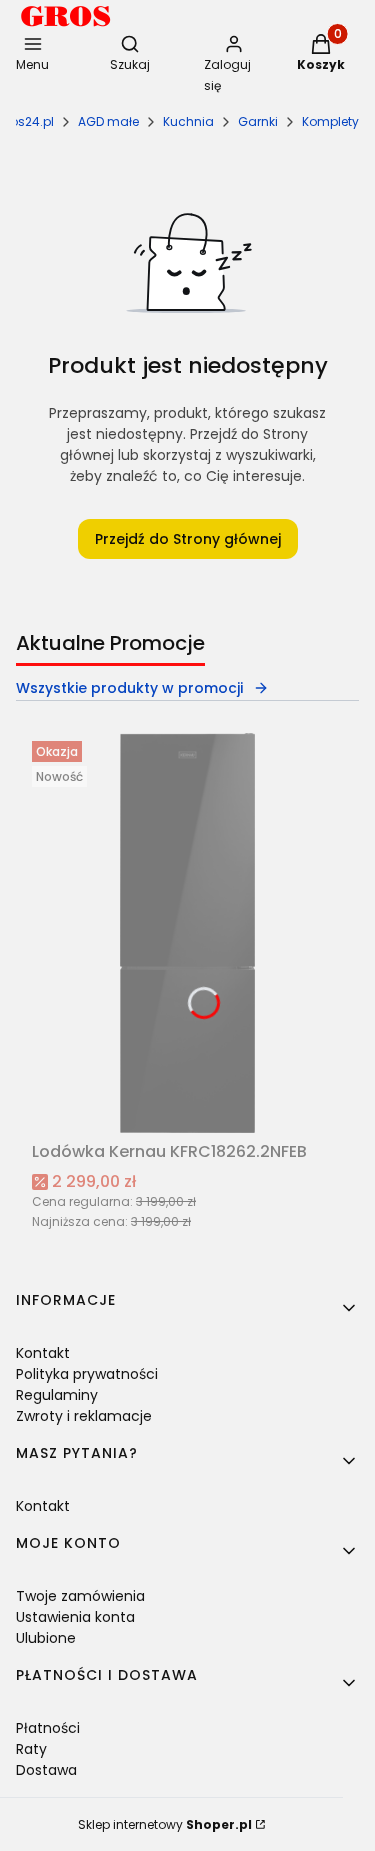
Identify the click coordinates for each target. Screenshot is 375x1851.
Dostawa (46, 1770)
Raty (31, 1749)
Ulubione (46, 1638)
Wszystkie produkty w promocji (129, 688)
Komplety (330, 121)
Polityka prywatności (87, 1374)
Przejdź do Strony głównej (188, 539)
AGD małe (108, 121)
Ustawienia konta (75, 1617)
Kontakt (43, 1353)
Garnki (258, 121)
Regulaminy (57, 1395)
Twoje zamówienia (80, 1596)
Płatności (48, 1728)
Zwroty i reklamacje (84, 1416)
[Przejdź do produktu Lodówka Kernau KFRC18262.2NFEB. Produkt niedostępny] (187, 933)
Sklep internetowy (165, 1824)
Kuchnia (188, 121)
